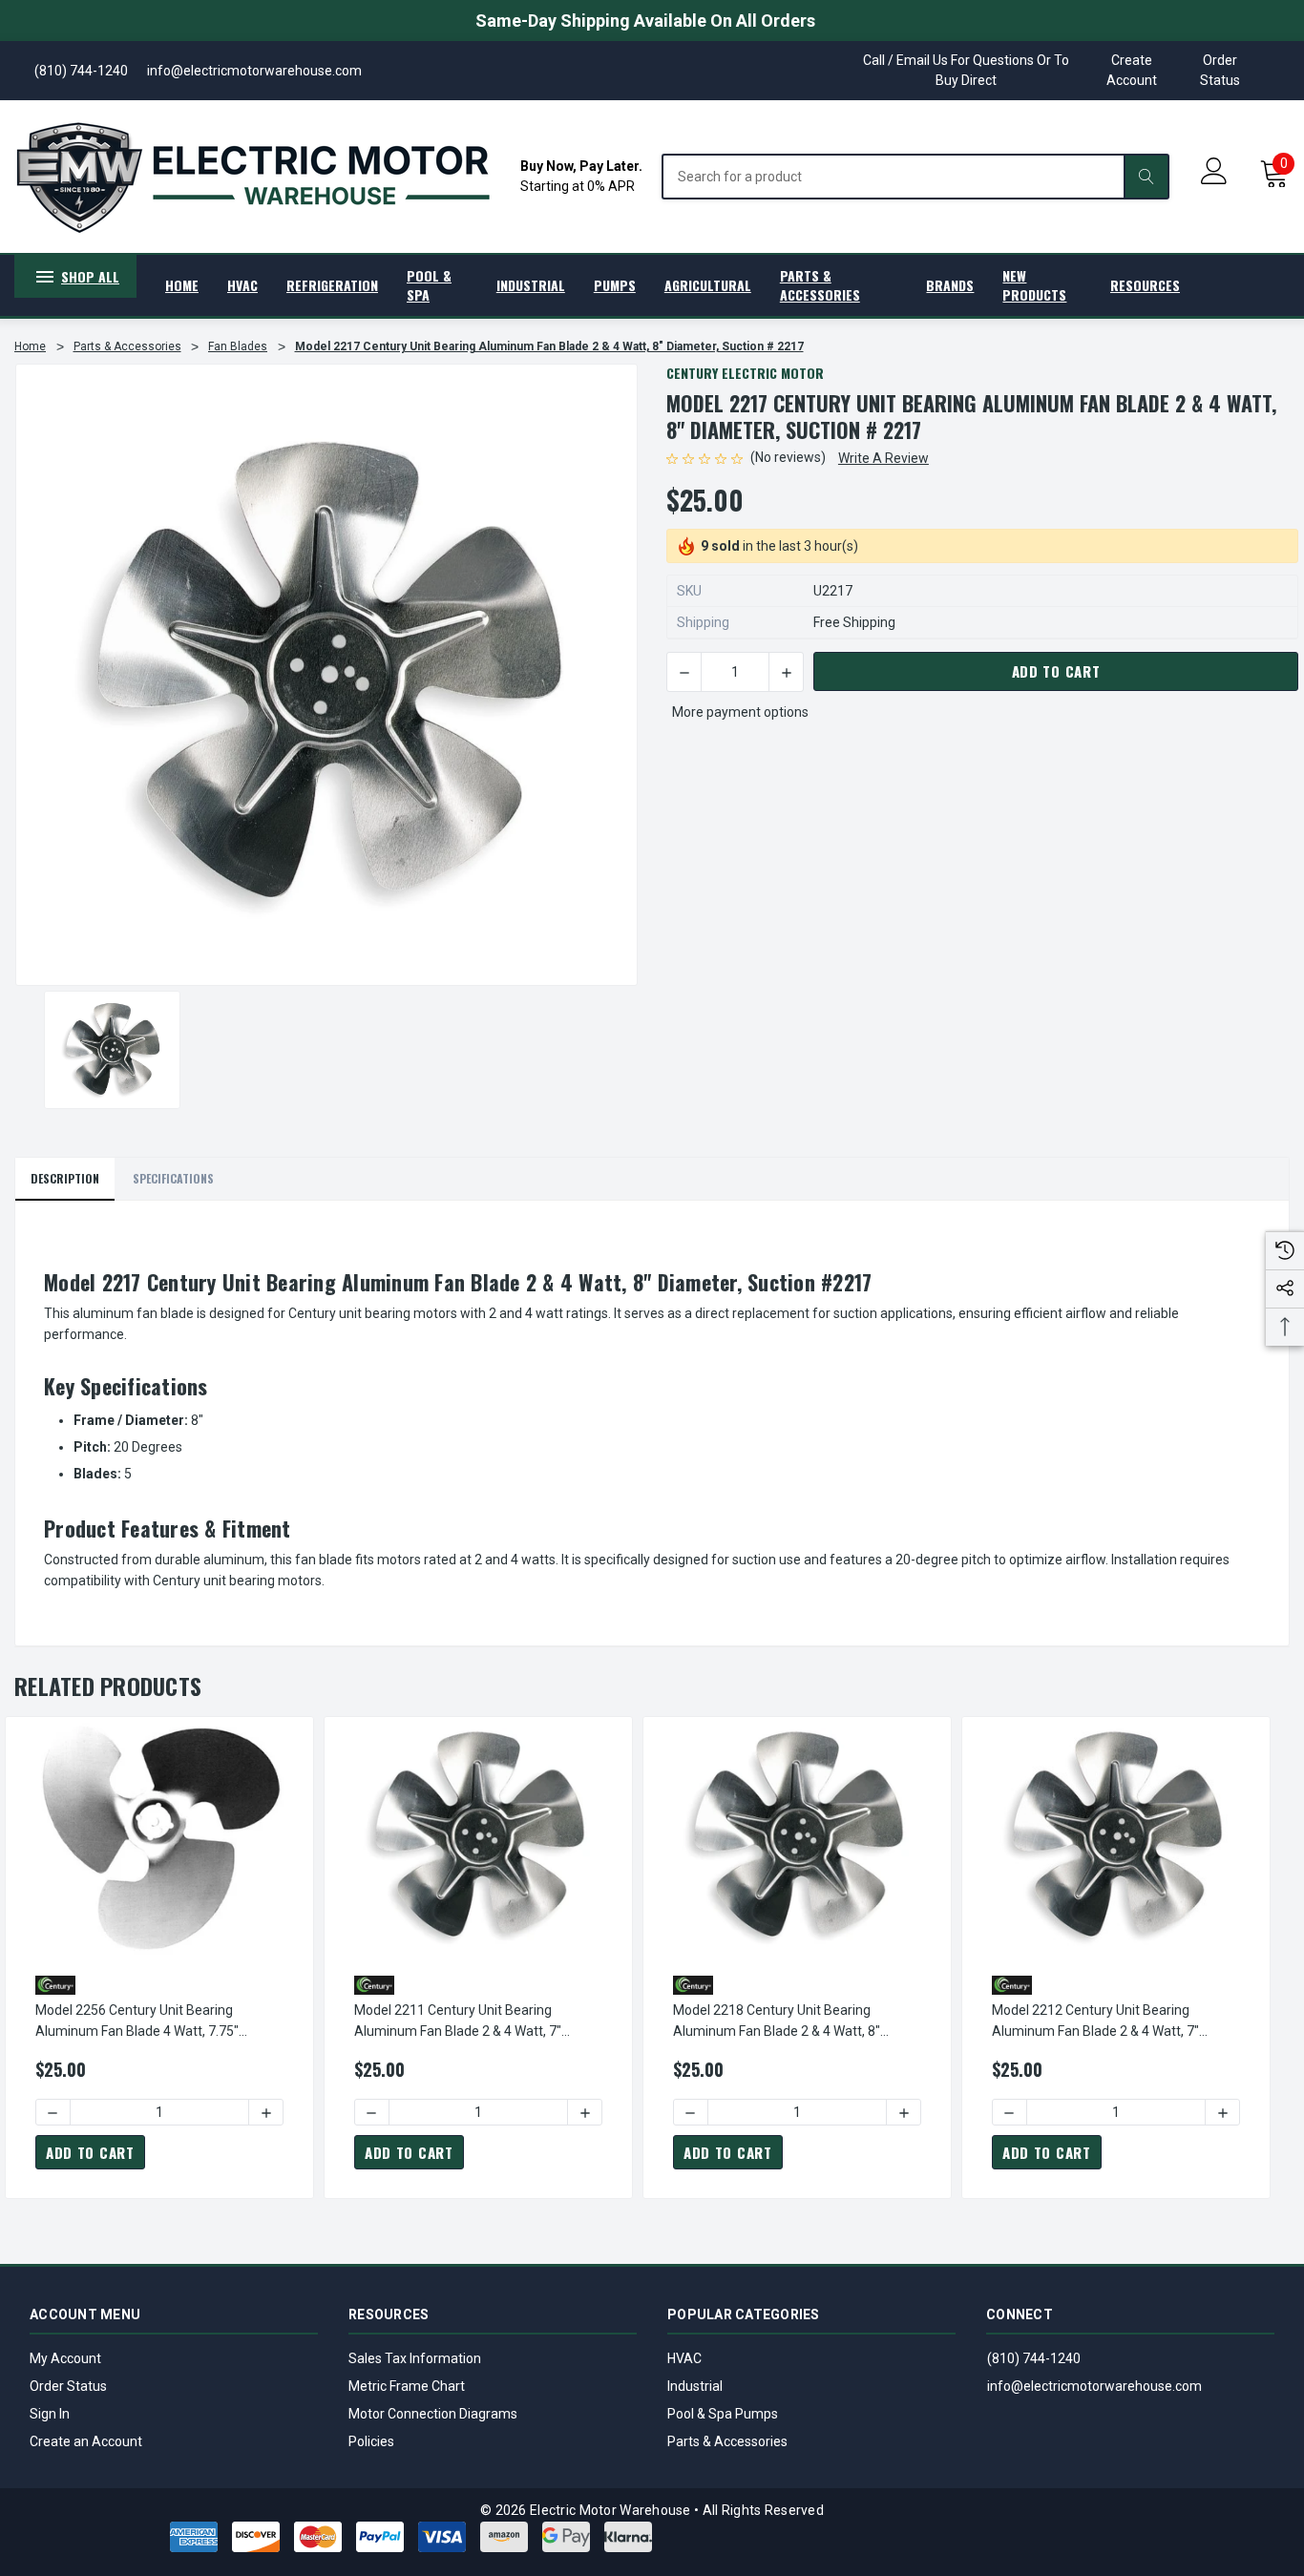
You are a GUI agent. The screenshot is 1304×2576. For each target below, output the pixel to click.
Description (65, 1178)
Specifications (173, 1178)
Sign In (50, 2414)
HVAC (684, 2358)
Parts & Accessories (727, 2441)
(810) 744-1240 (1034, 2358)
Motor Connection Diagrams (433, 2414)
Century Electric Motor (745, 373)
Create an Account (86, 2441)
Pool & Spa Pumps (723, 2414)
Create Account (1132, 70)
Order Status (1220, 70)
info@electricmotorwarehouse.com (1094, 2386)
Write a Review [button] (883, 458)
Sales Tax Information (415, 2358)
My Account (65, 2358)
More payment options (740, 712)
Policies (371, 2441)
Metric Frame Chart (407, 2386)
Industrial (695, 2386)
